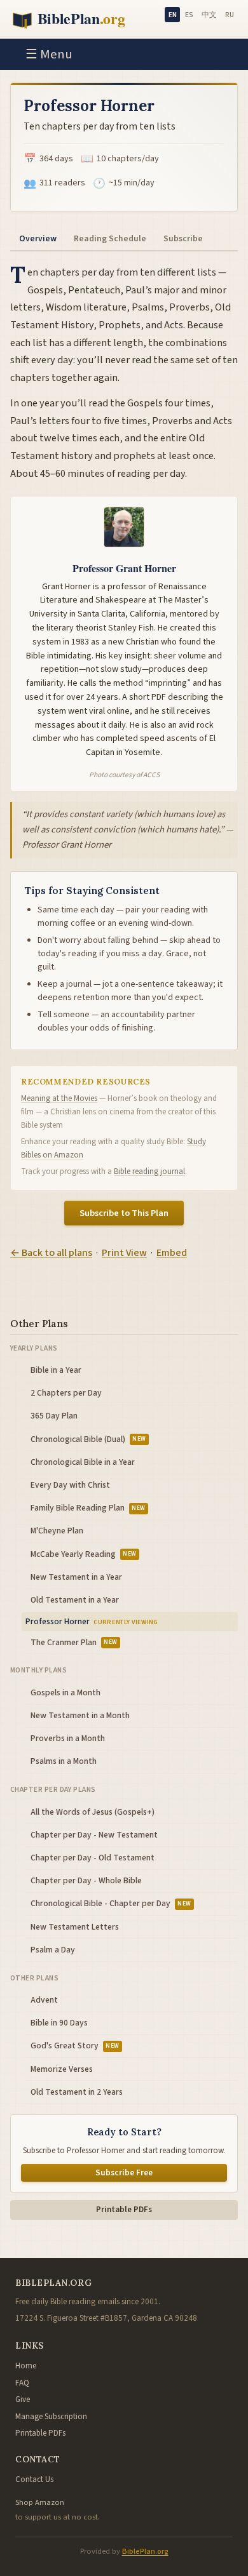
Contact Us (34, 2479)
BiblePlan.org (145, 2551)
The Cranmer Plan (74, 1642)
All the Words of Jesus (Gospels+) (93, 1812)
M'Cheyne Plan (57, 1531)
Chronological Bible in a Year (83, 1462)
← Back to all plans (51, 1253)
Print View (124, 1253)
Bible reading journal (149, 1171)
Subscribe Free (124, 2173)
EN (173, 15)
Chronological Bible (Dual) (88, 1439)
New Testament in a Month (80, 1715)
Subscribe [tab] (183, 238)
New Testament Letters (75, 1927)
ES (189, 15)
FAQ (22, 2383)
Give (23, 2399)
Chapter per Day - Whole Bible (86, 1880)
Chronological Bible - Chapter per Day (111, 1903)
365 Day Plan (54, 1416)
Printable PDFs (124, 2210)
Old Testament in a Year (75, 1600)
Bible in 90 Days (59, 2023)
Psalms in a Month (64, 1761)
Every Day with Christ (70, 1485)
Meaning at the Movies (59, 1098)
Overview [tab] (38, 238)
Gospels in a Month (65, 1692)
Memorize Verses (62, 2069)
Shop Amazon (40, 2502)
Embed (172, 1253)
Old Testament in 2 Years (77, 2092)
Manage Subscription (51, 2417)
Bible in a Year (56, 1370)
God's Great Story (75, 2045)
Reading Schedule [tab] (110, 238)
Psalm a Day (53, 1950)
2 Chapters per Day (66, 1393)
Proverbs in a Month (68, 1738)
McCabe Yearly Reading (84, 1554)
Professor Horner (58, 1621)
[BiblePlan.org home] (78, 19)
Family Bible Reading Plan (88, 1508)
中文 (209, 15)
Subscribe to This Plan (124, 1213)
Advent (44, 2000)
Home (26, 2366)
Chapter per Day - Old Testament (93, 1858)
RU (230, 15)
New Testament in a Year (76, 1577)
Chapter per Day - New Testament (94, 1835)
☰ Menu (49, 54)
